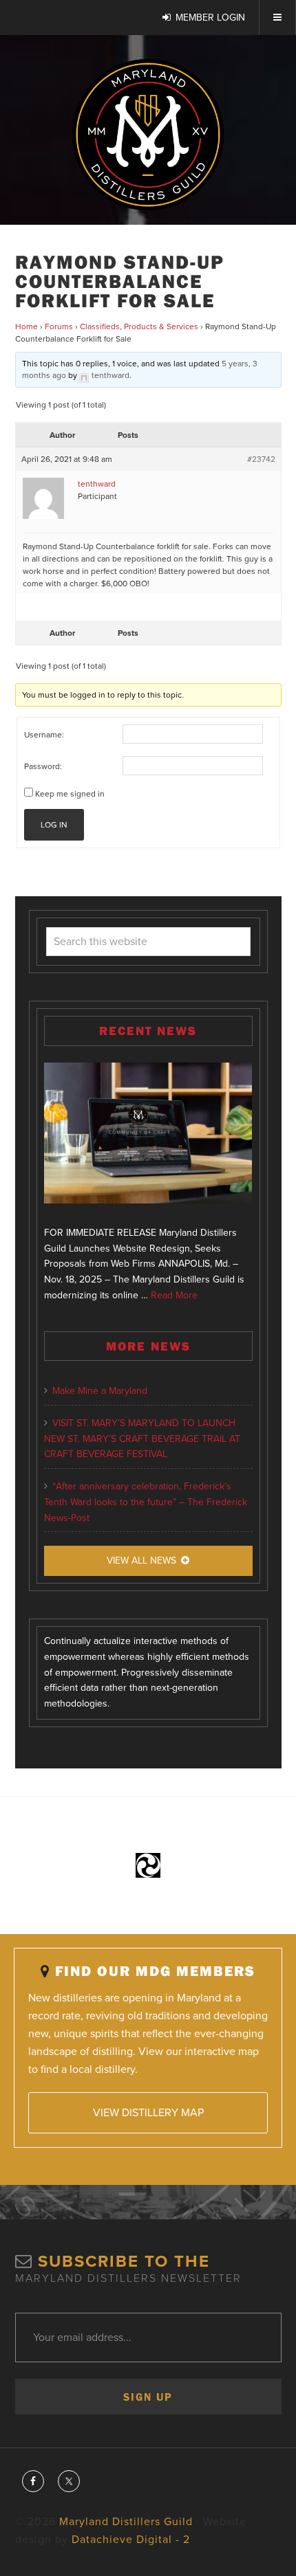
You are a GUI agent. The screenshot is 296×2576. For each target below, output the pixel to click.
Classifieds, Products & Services (139, 326)
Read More (174, 1295)
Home (27, 326)
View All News (141, 1561)
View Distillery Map (148, 2113)
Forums (59, 326)
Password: (43, 766)
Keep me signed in (70, 794)
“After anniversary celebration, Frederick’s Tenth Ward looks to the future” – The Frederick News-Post (146, 1502)
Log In (54, 825)
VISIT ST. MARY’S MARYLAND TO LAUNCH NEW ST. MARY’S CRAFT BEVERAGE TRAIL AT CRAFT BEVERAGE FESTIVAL (142, 1439)
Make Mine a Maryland (100, 1391)
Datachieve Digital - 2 (131, 2540)
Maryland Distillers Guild (148, 135)
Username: (44, 735)
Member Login (210, 18)
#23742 (261, 459)
